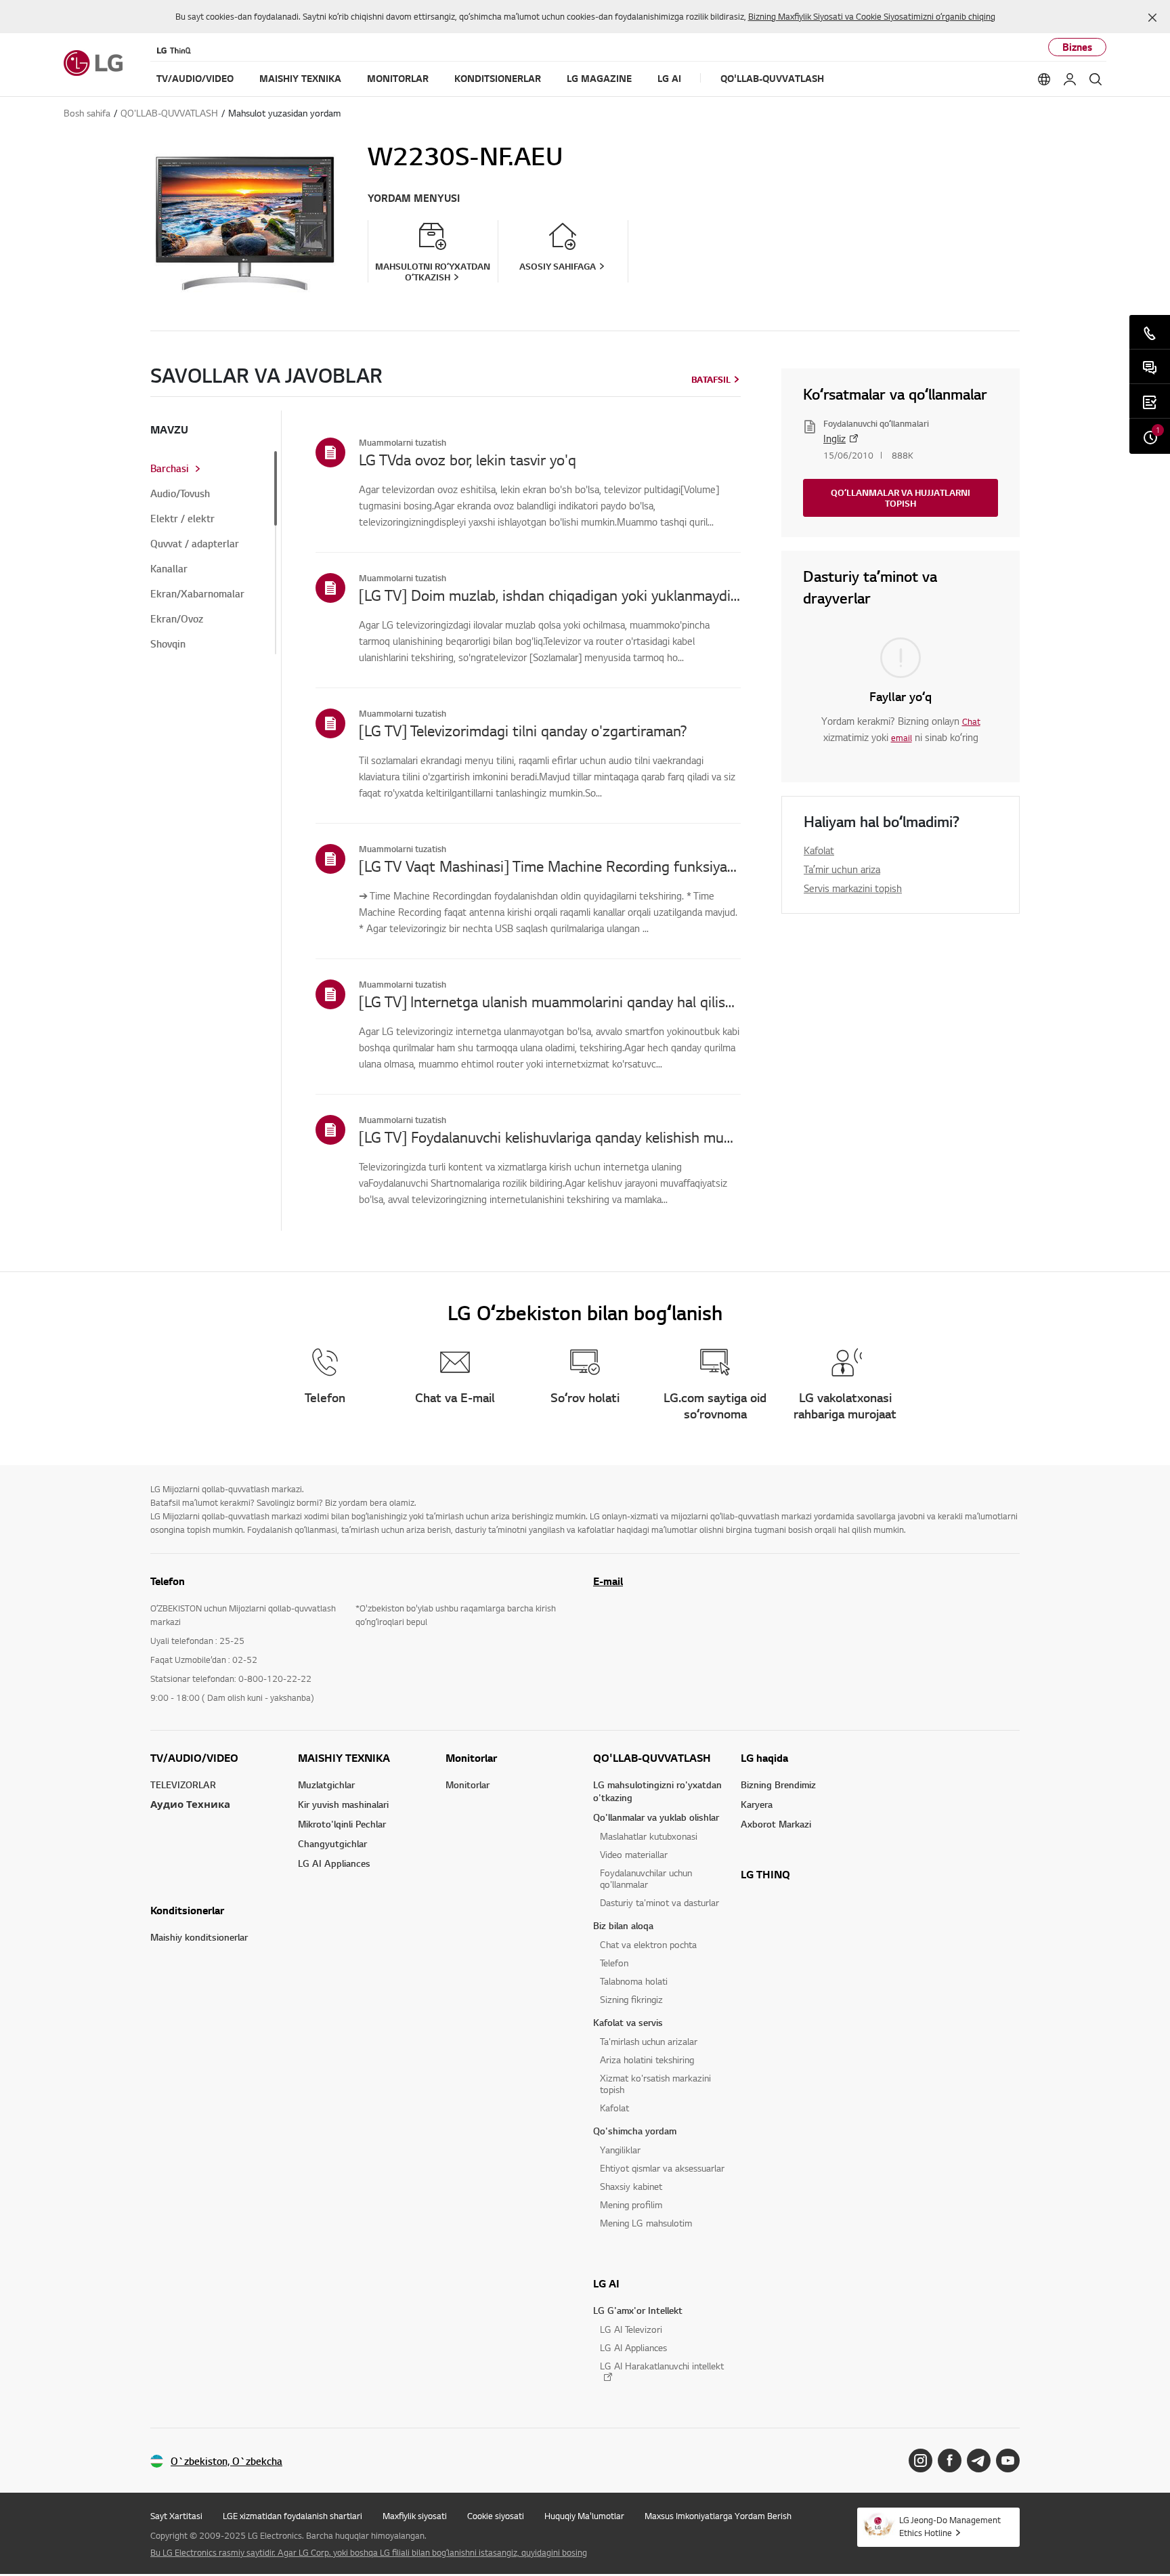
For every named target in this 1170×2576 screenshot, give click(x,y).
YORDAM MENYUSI (414, 198)
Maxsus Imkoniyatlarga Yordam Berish (718, 2516)
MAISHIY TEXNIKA (344, 1758)
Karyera (757, 1804)
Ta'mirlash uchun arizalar (649, 2041)
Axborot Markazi (776, 1824)
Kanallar (169, 569)
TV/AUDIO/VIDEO (194, 1758)
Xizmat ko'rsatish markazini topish (655, 2084)
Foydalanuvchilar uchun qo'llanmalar (646, 1878)
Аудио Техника (190, 1804)
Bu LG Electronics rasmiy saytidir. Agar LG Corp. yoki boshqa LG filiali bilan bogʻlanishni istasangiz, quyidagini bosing (369, 2552)
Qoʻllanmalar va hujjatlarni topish (901, 498)
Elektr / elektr (182, 519)
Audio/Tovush (180, 494)
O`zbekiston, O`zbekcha (226, 2461)
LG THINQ (765, 1874)
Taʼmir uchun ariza (842, 869)
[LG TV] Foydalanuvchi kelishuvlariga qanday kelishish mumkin (550, 1137)
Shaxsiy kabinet (631, 2186)
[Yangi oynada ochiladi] (920, 2461)
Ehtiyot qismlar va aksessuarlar (662, 2168)
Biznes (1077, 47)
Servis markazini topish (853, 888)
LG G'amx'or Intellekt (638, 2310)
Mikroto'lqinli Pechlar (342, 1824)
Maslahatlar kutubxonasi (649, 1836)
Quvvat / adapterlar (195, 544)
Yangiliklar (620, 2150)
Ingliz (835, 438)
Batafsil (711, 379)
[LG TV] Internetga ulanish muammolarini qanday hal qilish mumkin (550, 1001)
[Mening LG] (1070, 79)
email (902, 738)
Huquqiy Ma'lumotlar (584, 2516)
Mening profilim (631, 2204)
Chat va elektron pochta (648, 1944)
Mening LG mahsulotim (646, 2223)
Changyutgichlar (332, 1843)
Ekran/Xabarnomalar (197, 594)
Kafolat (819, 850)
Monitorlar (471, 1758)
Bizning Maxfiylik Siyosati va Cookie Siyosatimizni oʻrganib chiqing (872, 16)
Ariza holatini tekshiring (647, 2060)
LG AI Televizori (631, 2329)
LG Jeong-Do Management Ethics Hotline (950, 2526)
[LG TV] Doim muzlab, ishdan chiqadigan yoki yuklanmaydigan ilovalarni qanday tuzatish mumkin (550, 595)
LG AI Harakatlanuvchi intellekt (662, 2366)
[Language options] (1044, 79)
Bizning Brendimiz (778, 1785)
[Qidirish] (1096, 79)
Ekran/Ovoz (177, 619)
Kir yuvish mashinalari (343, 1804)
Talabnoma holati (634, 1981)
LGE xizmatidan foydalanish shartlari (292, 2516)
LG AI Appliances (334, 1863)
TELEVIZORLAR (183, 1785)
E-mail (608, 1581)
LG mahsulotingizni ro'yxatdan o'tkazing (657, 1791)
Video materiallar (634, 1854)
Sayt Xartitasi (176, 2516)
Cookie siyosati (496, 2516)
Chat (971, 721)
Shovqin (168, 644)
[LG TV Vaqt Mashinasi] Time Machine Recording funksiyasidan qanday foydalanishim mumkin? (550, 866)
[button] (1152, 18)
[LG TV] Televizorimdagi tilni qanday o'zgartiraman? (523, 730)
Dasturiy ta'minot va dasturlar (659, 1902)
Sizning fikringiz (631, 1999)
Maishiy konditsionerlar (199, 1937)
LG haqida (764, 1758)
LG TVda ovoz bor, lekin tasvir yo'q (468, 459)
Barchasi (170, 469)
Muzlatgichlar (326, 1785)
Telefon (614, 1963)
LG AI (606, 2283)
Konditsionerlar (187, 1910)
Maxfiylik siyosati (415, 2516)
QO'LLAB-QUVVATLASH (652, 1758)
